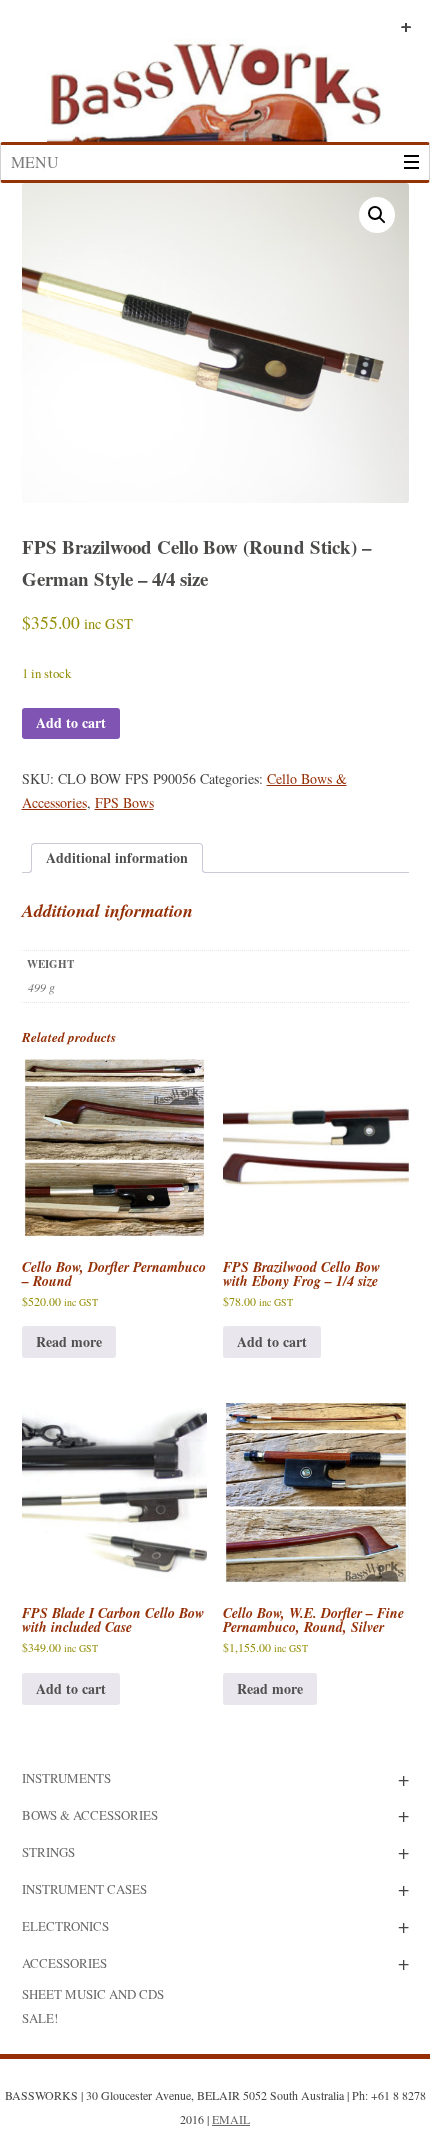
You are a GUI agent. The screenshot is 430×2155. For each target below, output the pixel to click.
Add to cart (71, 722)
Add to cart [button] (272, 1341)
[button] (377, 215)
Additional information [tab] (117, 857)
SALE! (40, 2018)
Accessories (64, 1963)
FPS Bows (124, 802)
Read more (69, 1341)
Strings (48, 1852)
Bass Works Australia (215, 83)
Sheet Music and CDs (93, 1994)
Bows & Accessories (90, 1815)
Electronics (65, 1926)
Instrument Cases (84, 1889)
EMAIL (231, 2119)
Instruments (66, 1778)
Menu (35, 161)
